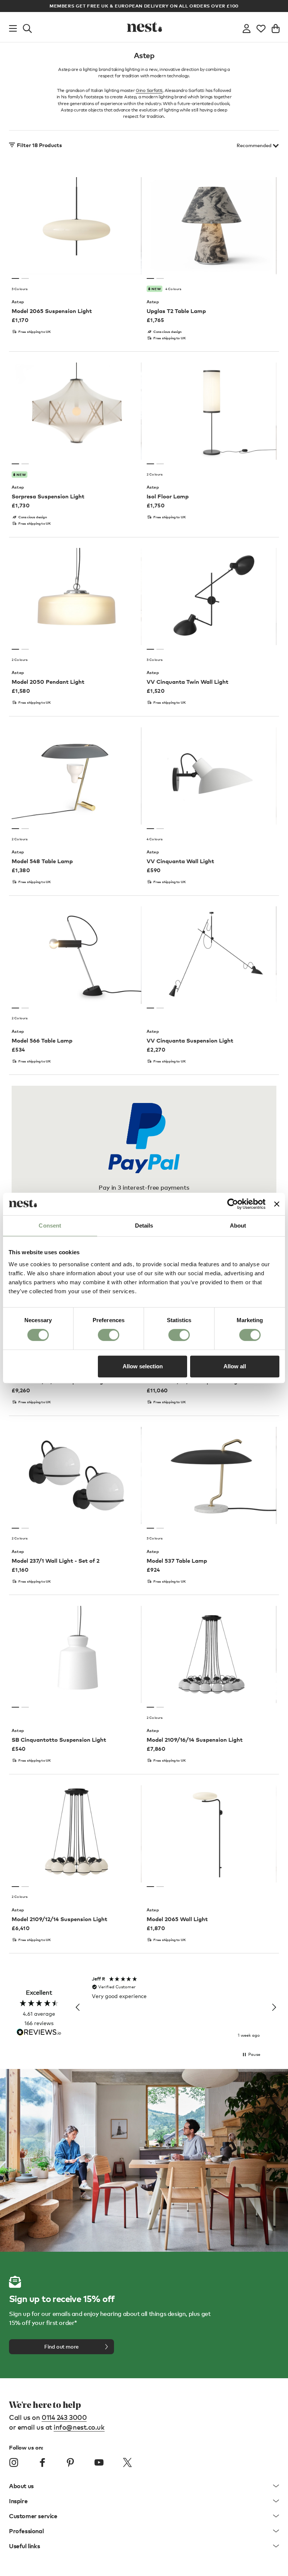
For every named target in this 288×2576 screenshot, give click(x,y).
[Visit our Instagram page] (14, 2463)
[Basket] (276, 27)
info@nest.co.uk (79, 2427)
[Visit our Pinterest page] (70, 2463)
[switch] (109, 1335)
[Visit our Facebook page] (42, 2463)
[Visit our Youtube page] (99, 2463)
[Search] (27, 27)
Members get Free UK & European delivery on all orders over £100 (144, 6)
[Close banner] (277, 1204)
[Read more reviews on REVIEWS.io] (39, 2033)
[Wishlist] (261, 27)
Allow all (235, 1366)
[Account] (247, 27)
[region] (176, 2007)
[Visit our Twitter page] (127, 2463)
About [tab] (238, 1226)
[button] (78, 2007)
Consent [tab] (50, 1226)
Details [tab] (144, 1226)
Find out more (61, 2347)
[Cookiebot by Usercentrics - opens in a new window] (233, 1204)
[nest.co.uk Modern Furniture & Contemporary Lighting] (144, 27)
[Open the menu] (13, 27)
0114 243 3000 (64, 2417)
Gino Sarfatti (149, 90)
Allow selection (143, 1366)
